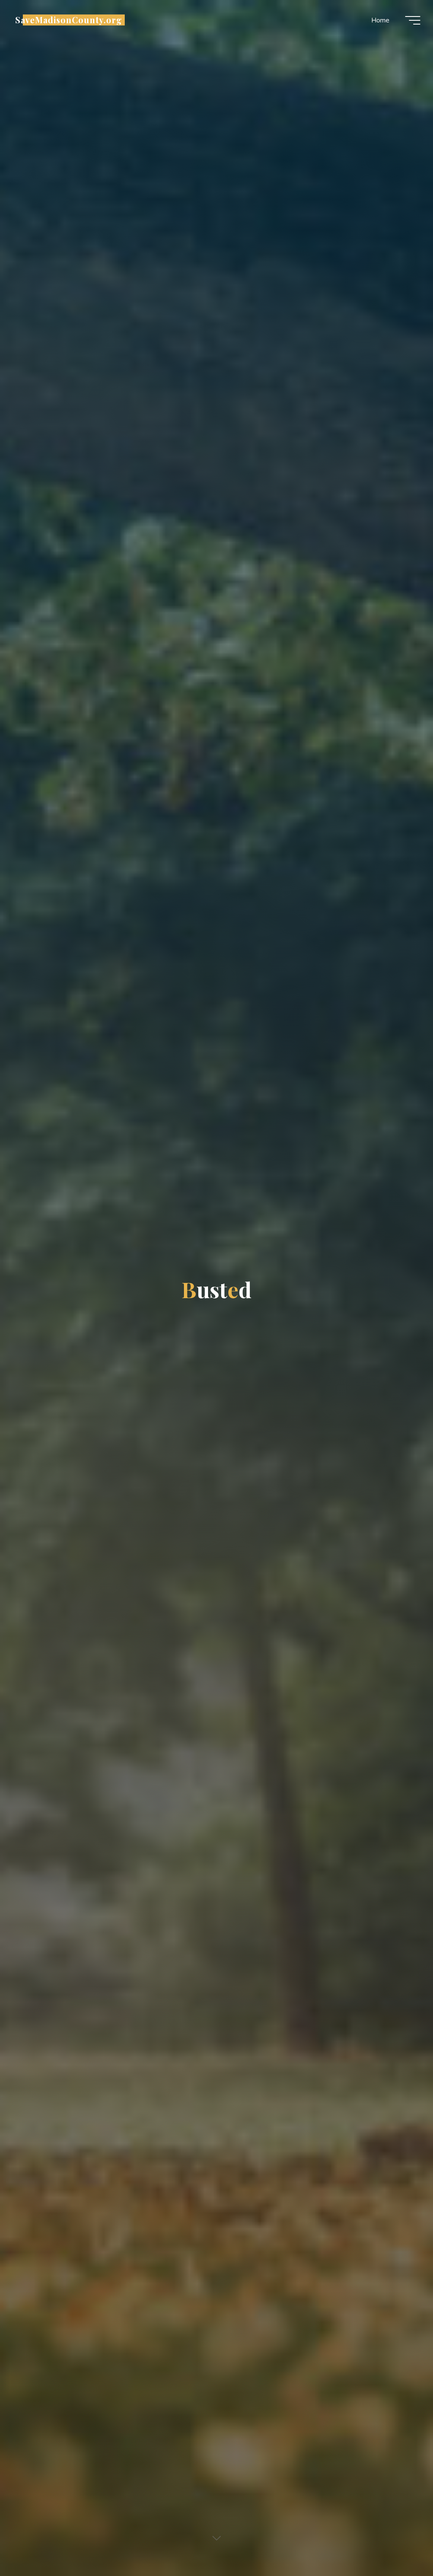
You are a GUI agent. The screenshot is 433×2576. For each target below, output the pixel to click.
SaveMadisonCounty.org (69, 20)
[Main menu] (413, 20)
